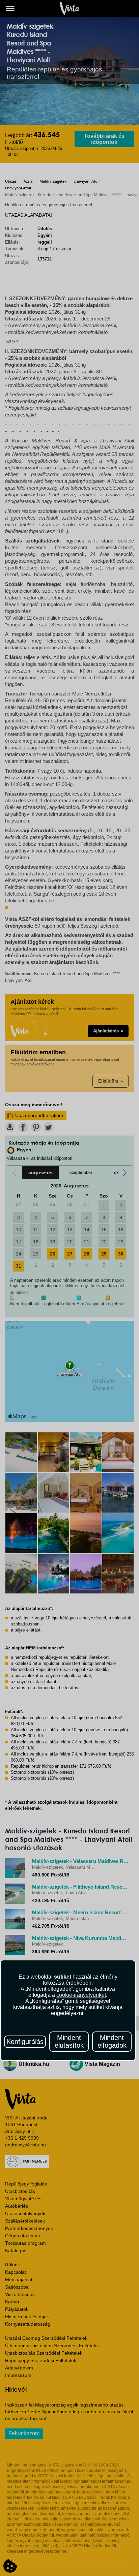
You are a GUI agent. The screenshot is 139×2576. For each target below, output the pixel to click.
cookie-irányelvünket (81, 1995)
